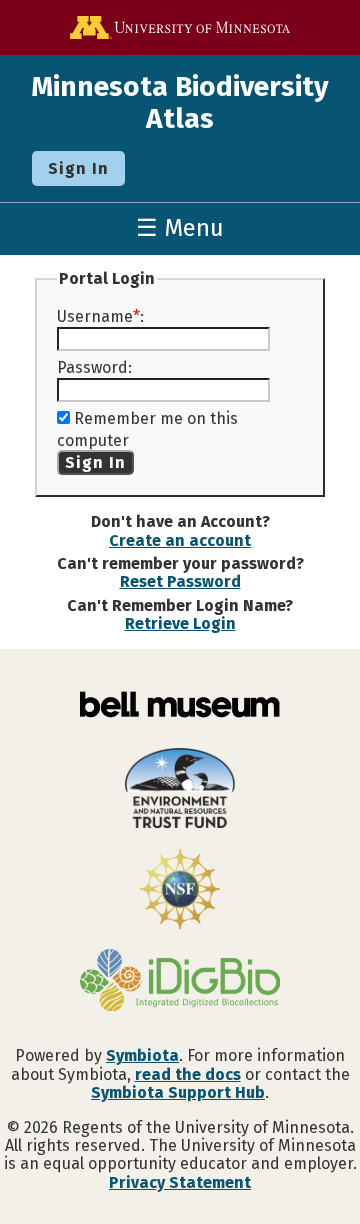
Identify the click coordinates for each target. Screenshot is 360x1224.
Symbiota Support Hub (178, 1092)
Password (92, 367)
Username (95, 316)
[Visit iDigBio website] (180, 982)
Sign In (78, 168)
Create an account (180, 540)
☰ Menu (180, 228)
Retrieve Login (180, 623)
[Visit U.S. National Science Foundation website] (180, 891)
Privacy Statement (180, 1182)
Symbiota (142, 1055)
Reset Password (180, 581)
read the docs (188, 1074)
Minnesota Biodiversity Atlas (180, 102)
